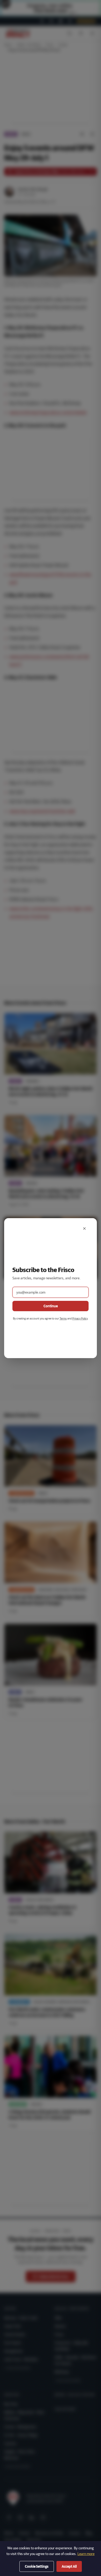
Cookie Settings (37, 2566)
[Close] (84, 1229)
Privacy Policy (80, 1318)
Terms (63, 1318)
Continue (51, 1306)
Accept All (69, 2566)
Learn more (86, 2554)
